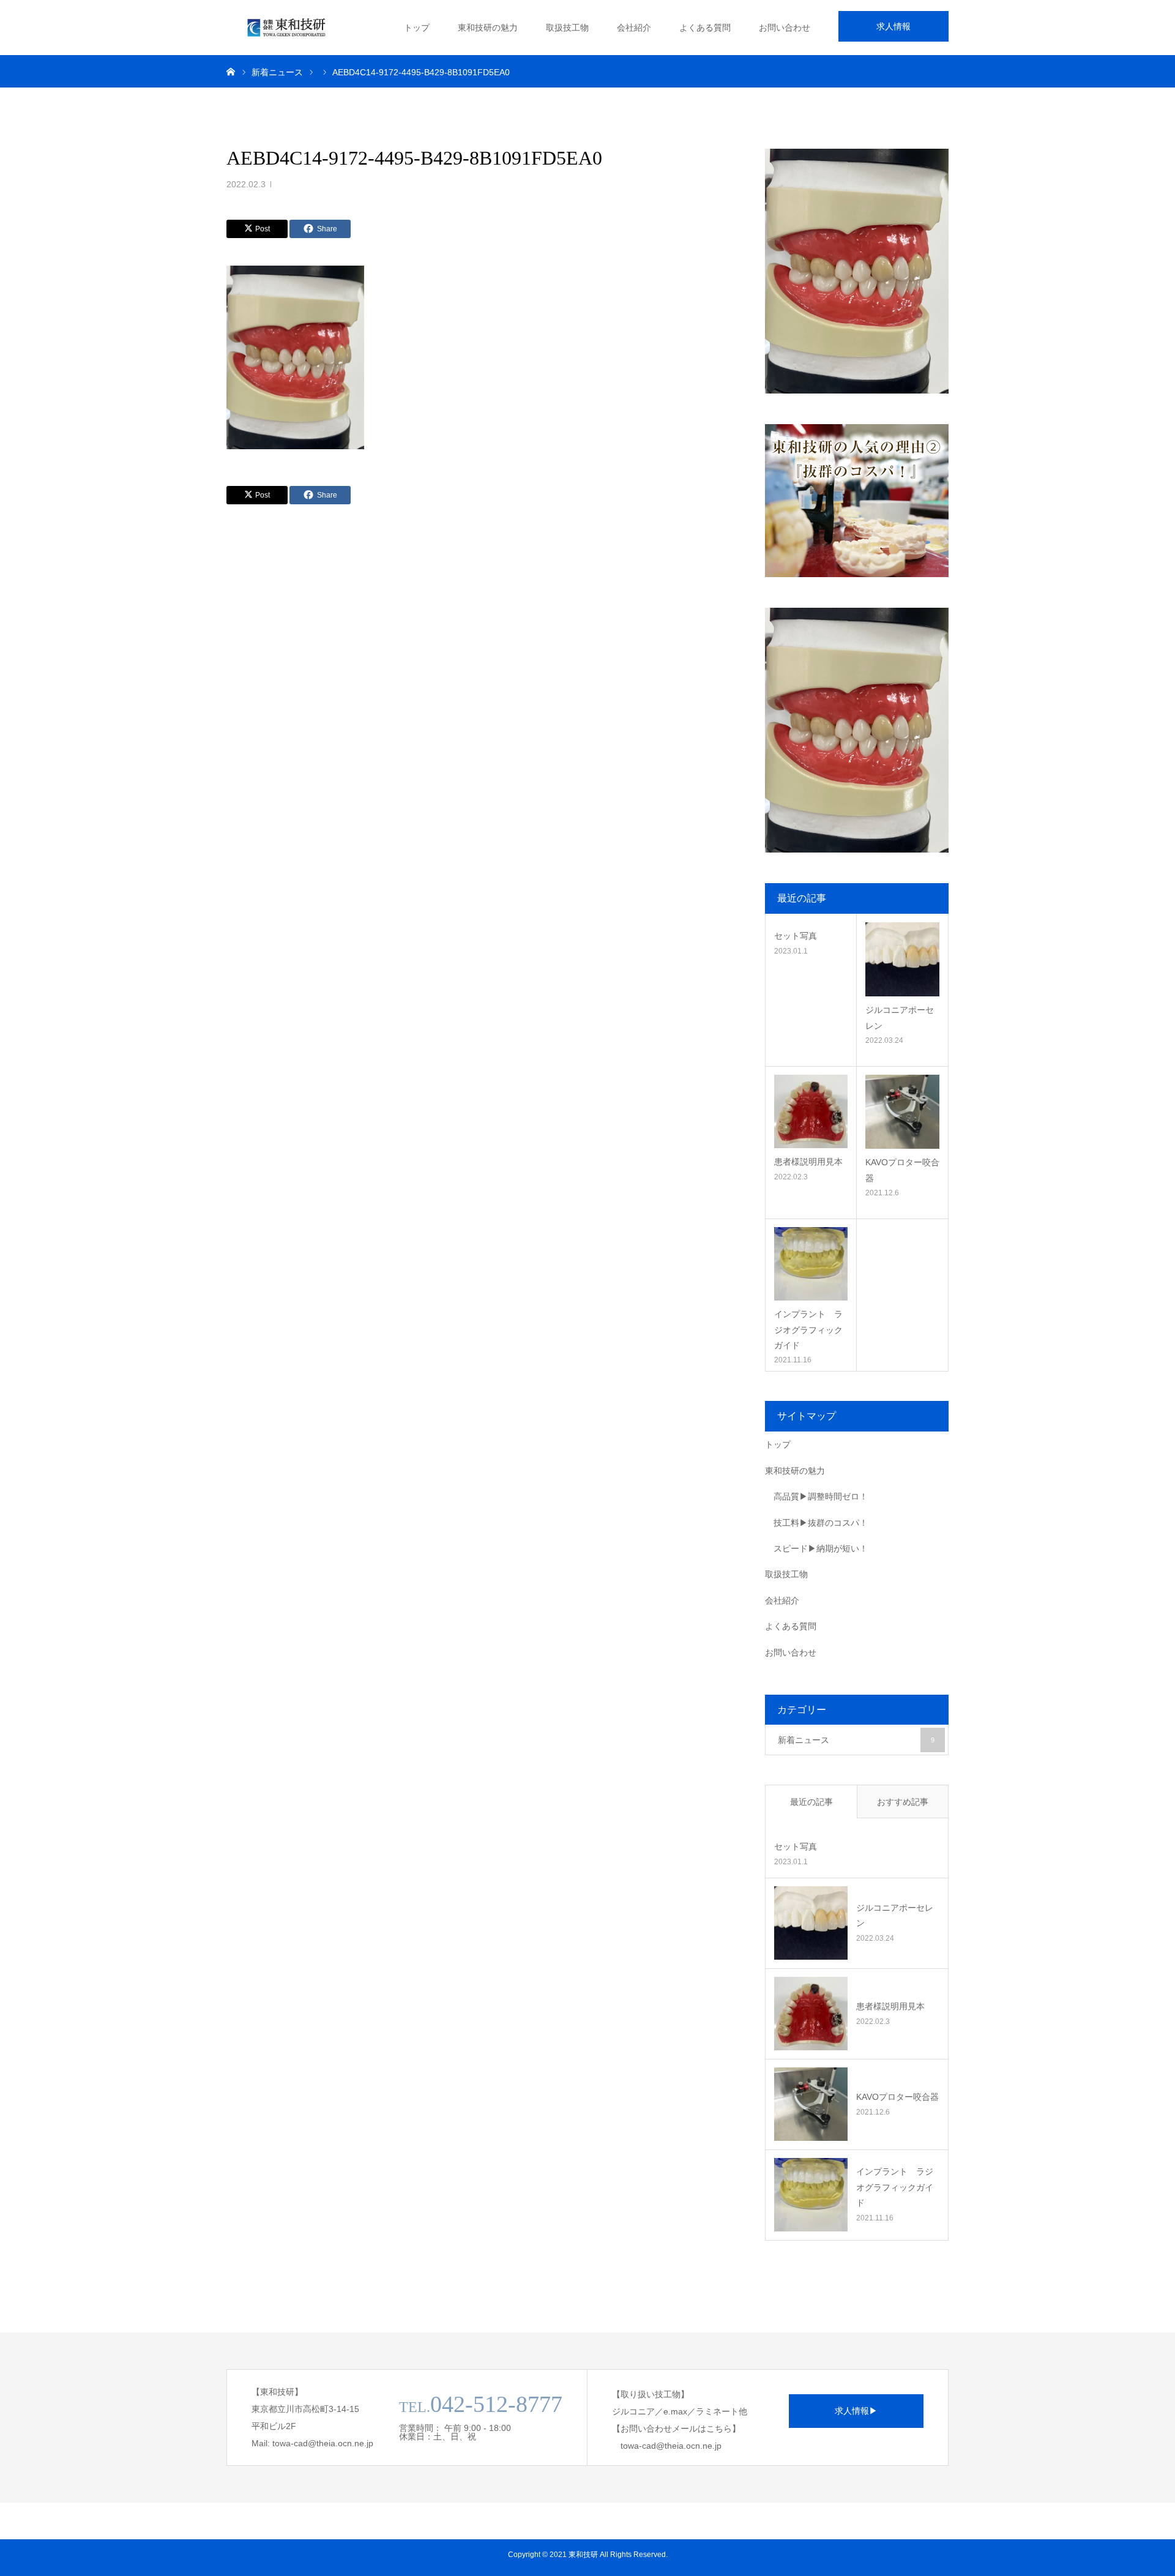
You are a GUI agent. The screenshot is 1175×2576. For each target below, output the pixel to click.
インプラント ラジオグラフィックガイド (808, 1329)
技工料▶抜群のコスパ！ (821, 1523)
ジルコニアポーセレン (900, 1017)
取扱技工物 (567, 28)
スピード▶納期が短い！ (821, 1548)
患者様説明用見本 (808, 1162)
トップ (417, 28)
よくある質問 (705, 28)
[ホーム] (231, 71)
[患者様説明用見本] (811, 1111)
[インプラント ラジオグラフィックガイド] (811, 1264)
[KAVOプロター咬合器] (902, 1112)
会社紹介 (634, 28)
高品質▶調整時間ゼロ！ (821, 1496)
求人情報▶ (856, 2411)
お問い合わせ (785, 28)
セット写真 (796, 936)
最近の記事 (811, 1802)
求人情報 (893, 26)
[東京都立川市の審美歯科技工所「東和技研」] (288, 28)
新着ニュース (856, 1740)
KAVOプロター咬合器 (902, 1170)
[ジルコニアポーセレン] (902, 959)
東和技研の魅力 (488, 28)
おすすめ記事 (903, 1802)
